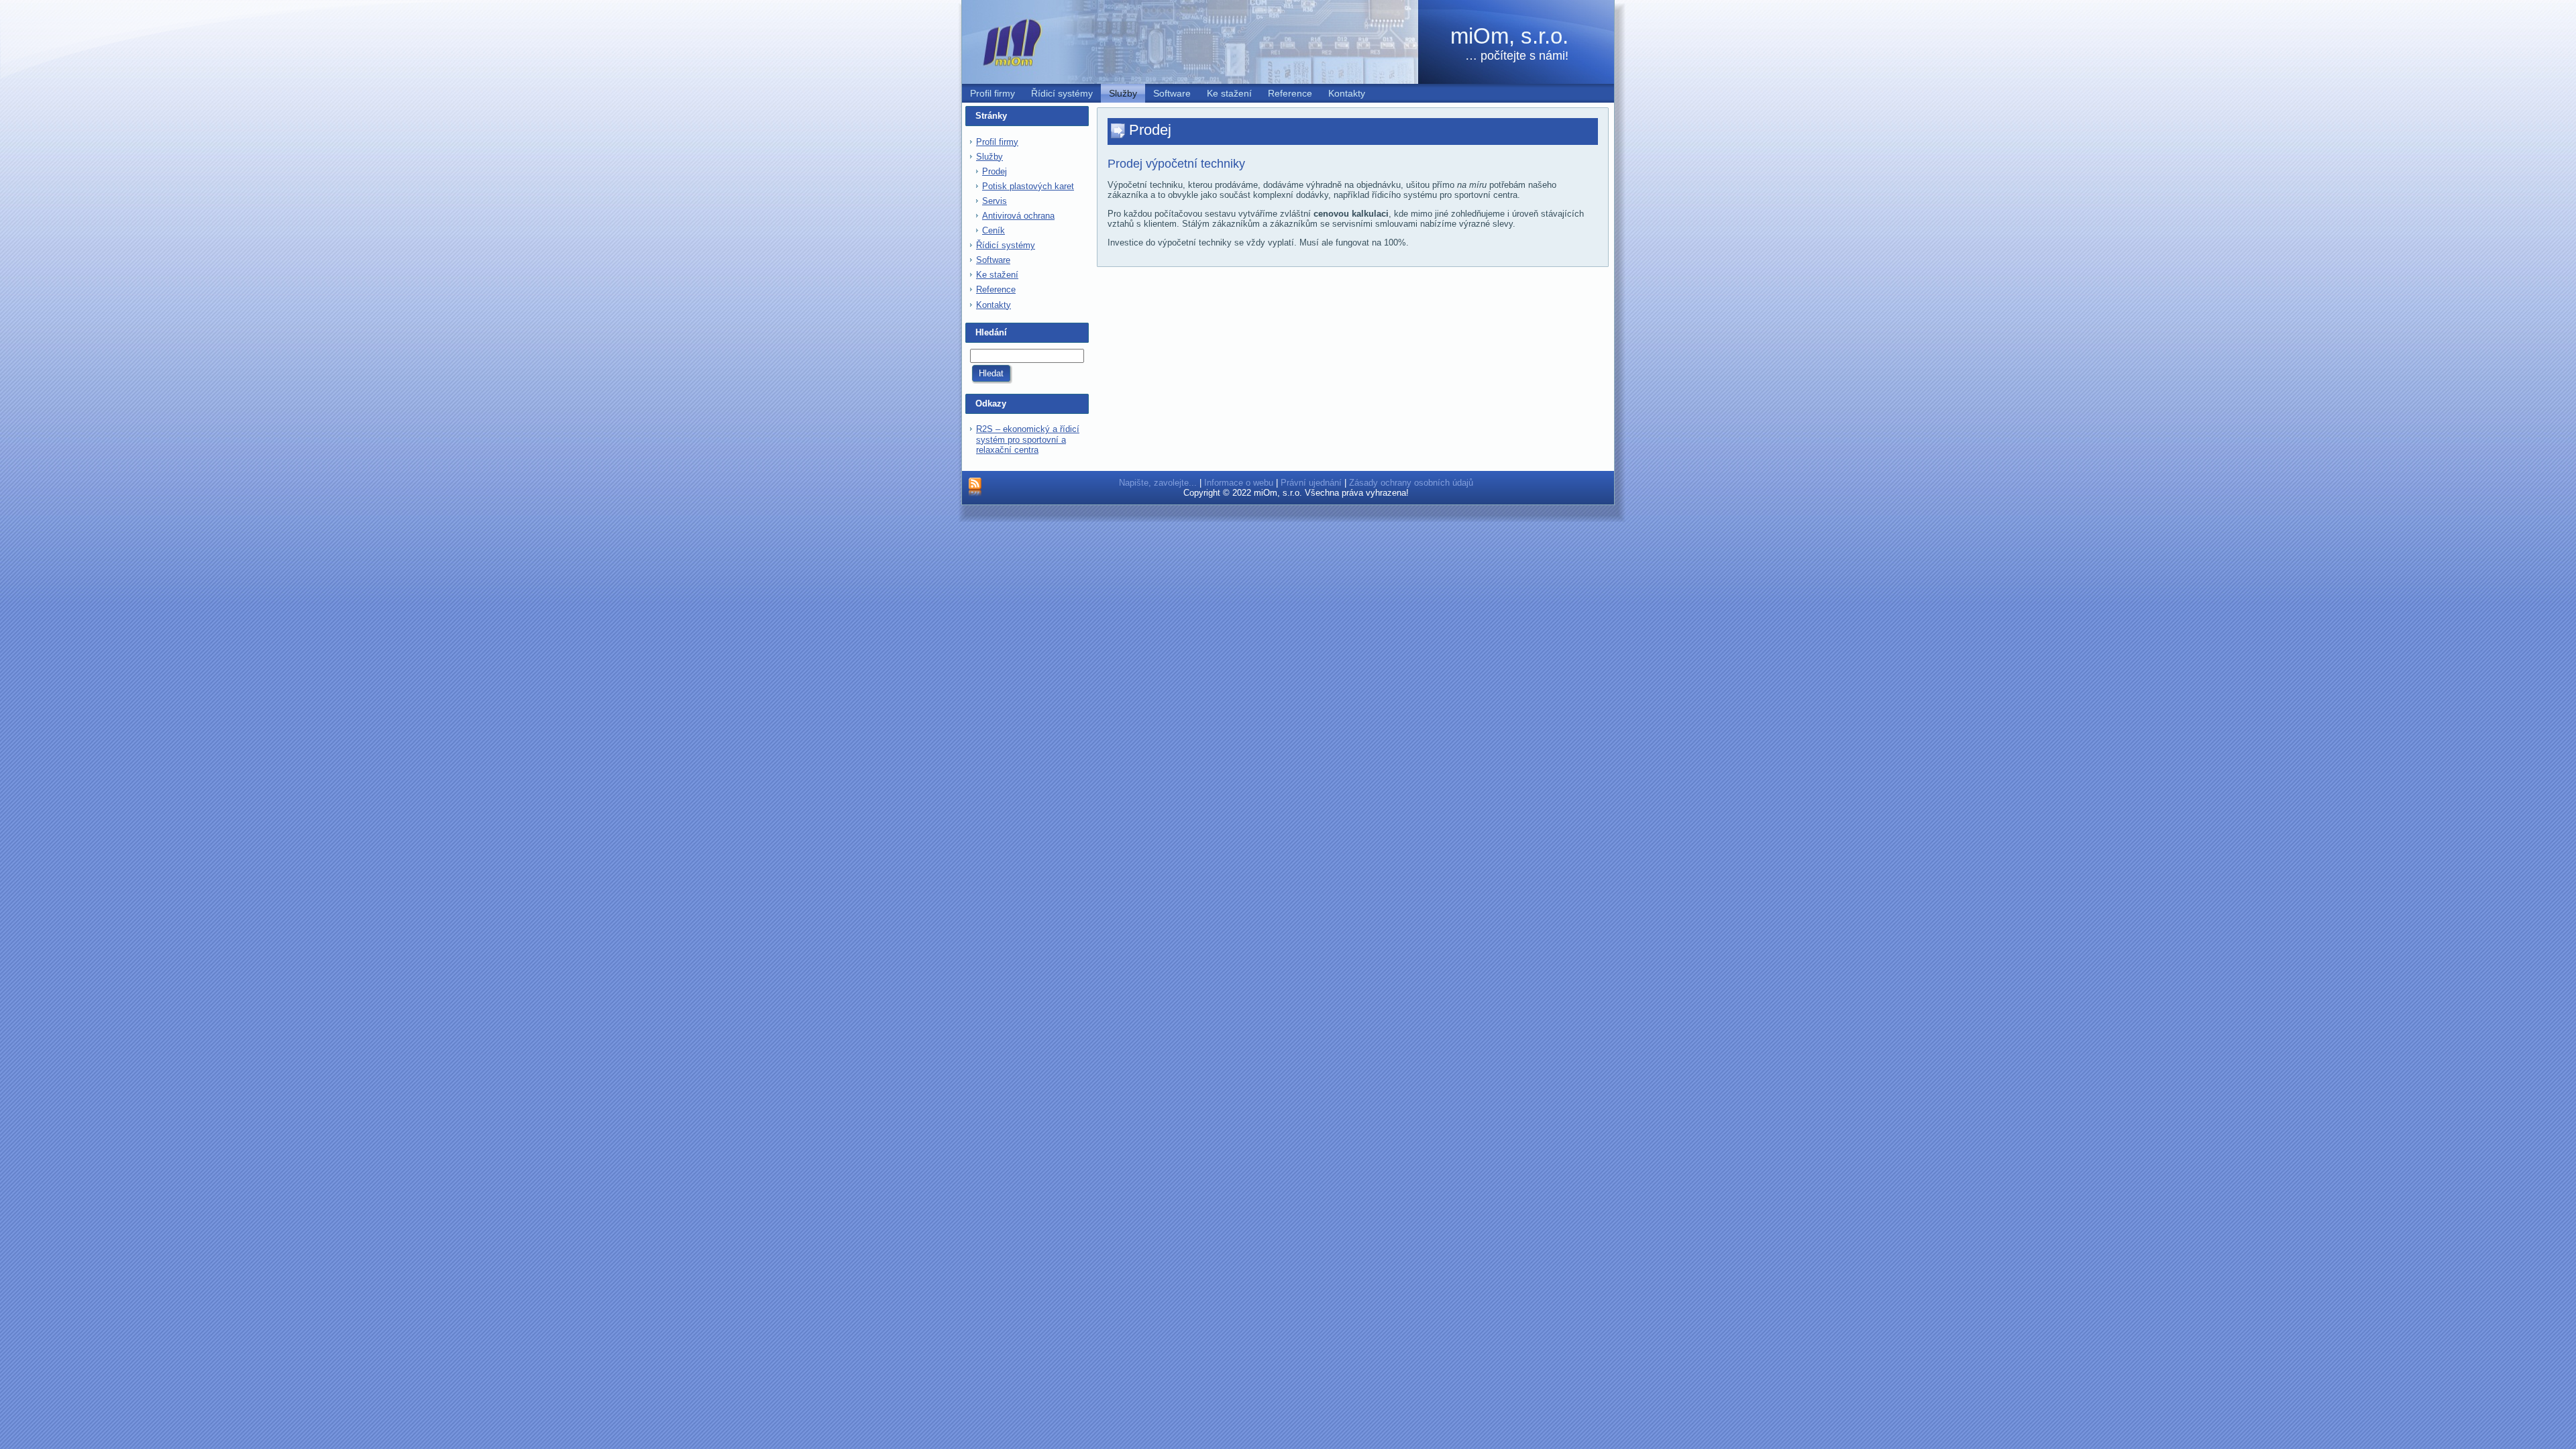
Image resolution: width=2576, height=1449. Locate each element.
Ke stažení (997, 275)
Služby (989, 157)
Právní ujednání (1311, 483)
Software (993, 260)
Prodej (995, 171)
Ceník (994, 230)
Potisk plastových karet (1028, 186)
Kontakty (994, 305)
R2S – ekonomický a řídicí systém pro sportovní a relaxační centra (1028, 439)
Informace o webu (1239, 483)
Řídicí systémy (1006, 245)
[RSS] (975, 488)
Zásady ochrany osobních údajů (1411, 483)
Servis (995, 201)
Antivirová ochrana (1018, 216)
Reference (996, 289)
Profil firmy (997, 142)
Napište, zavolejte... (1158, 483)
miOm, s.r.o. (1509, 36)
